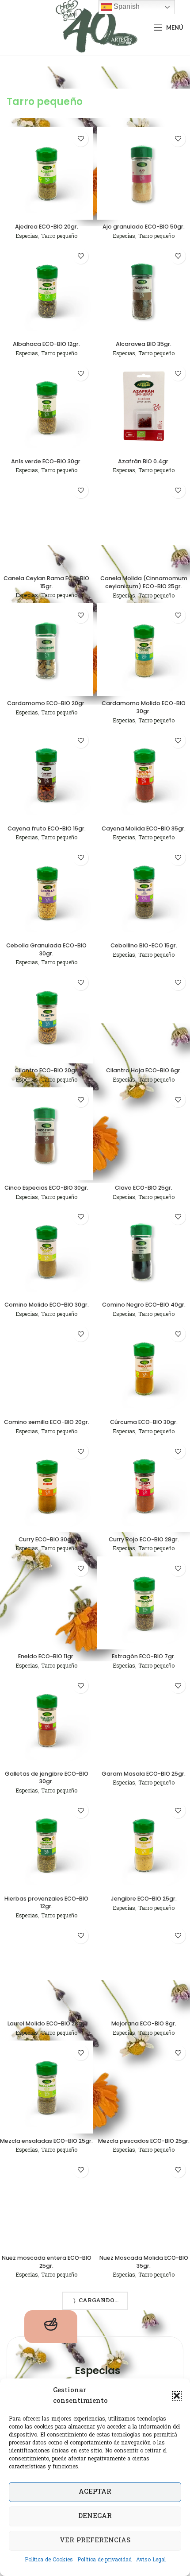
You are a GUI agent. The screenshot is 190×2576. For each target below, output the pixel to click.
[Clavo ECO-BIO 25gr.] (144, 1134)
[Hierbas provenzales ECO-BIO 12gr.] (46, 1845)
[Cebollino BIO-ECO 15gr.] (144, 892)
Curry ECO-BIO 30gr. (47, 1539)
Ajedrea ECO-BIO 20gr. (47, 227)
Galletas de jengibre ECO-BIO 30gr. (47, 1778)
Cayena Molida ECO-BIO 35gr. (144, 828)
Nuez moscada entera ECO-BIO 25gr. (47, 2262)
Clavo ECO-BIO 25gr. (144, 1188)
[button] (177, 2396)
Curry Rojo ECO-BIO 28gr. (144, 1539)
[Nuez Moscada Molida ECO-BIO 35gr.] (144, 2204)
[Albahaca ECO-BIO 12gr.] (46, 291)
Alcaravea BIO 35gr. (144, 344)
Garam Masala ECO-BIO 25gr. (144, 1774)
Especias (27, 237)
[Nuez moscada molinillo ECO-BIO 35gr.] (46, 2329)
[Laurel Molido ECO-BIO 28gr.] (46, 1970)
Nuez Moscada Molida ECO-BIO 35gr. (144, 2262)
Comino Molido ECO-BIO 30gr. (47, 1305)
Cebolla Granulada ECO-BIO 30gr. (46, 949)
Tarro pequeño (59, 237)
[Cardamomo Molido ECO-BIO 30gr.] (144, 650)
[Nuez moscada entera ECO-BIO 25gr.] (46, 2204)
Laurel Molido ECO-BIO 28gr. (47, 2023)
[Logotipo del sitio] (95, 28)
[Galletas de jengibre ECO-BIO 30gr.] (46, 1720)
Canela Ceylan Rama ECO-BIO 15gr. (46, 582)
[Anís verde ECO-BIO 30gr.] (46, 407)
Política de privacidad (104, 2560)
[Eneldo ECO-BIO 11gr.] (46, 1603)
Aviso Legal (151, 2560)
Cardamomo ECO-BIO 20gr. (46, 703)
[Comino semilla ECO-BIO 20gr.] (46, 1368)
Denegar (95, 2516)
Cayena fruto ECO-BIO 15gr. (47, 828)
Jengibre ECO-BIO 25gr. (144, 1899)
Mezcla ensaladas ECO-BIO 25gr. (46, 2141)
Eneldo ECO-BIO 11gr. (46, 1656)
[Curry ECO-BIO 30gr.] (46, 1486)
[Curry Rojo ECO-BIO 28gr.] (144, 1486)
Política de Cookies (49, 2560)
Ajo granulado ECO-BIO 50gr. (144, 227)
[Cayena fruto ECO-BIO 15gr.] (46, 775)
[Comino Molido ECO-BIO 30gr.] (46, 1251)
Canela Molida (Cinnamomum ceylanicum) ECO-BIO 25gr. (144, 582)
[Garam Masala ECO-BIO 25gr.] (144, 1720)
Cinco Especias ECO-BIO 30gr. (46, 1188)
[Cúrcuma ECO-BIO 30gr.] (144, 1368)
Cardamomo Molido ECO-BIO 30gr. (144, 707)
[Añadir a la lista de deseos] (81, 139)
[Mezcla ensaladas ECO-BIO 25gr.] (46, 2087)
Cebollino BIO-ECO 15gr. (144, 945)
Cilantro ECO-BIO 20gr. (47, 1070)
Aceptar (95, 2492)
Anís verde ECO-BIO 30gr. (46, 461)
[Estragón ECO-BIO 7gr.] (144, 1603)
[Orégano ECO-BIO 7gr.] (144, 2329)
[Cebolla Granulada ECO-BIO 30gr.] (46, 892)
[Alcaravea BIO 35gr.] (144, 291)
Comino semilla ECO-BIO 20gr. (47, 1422)
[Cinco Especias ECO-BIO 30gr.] (46, 1134)
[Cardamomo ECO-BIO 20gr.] (46, 650)
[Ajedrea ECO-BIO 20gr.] (46, 173)
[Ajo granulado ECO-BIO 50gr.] (144, 173)
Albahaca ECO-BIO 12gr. (46, 344)
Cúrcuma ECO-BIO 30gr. (144, 1422)
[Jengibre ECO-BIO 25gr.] (144, 1845)
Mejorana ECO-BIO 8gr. (144, 2023)
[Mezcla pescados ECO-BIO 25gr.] (144, 2087)
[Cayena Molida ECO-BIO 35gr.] (144, 775)
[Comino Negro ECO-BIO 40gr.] (144, 1251)
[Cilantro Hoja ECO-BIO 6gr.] (144, 1017)
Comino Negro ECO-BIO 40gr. (144, 1305)
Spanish (126, 6)
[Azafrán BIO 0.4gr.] (144, 407)
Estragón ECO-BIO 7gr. (144, 1656)
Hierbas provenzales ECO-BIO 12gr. (46, 1903)
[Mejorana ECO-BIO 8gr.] (144, 1970)
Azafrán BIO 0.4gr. (144, 461)
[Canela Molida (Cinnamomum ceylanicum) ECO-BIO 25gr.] (144, 525)
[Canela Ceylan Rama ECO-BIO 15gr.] (46, 525)
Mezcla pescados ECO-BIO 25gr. (144, 2141)
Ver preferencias (95, 2541)
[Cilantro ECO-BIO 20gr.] (46, 1017)
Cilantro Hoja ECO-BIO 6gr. (144, 1070)
